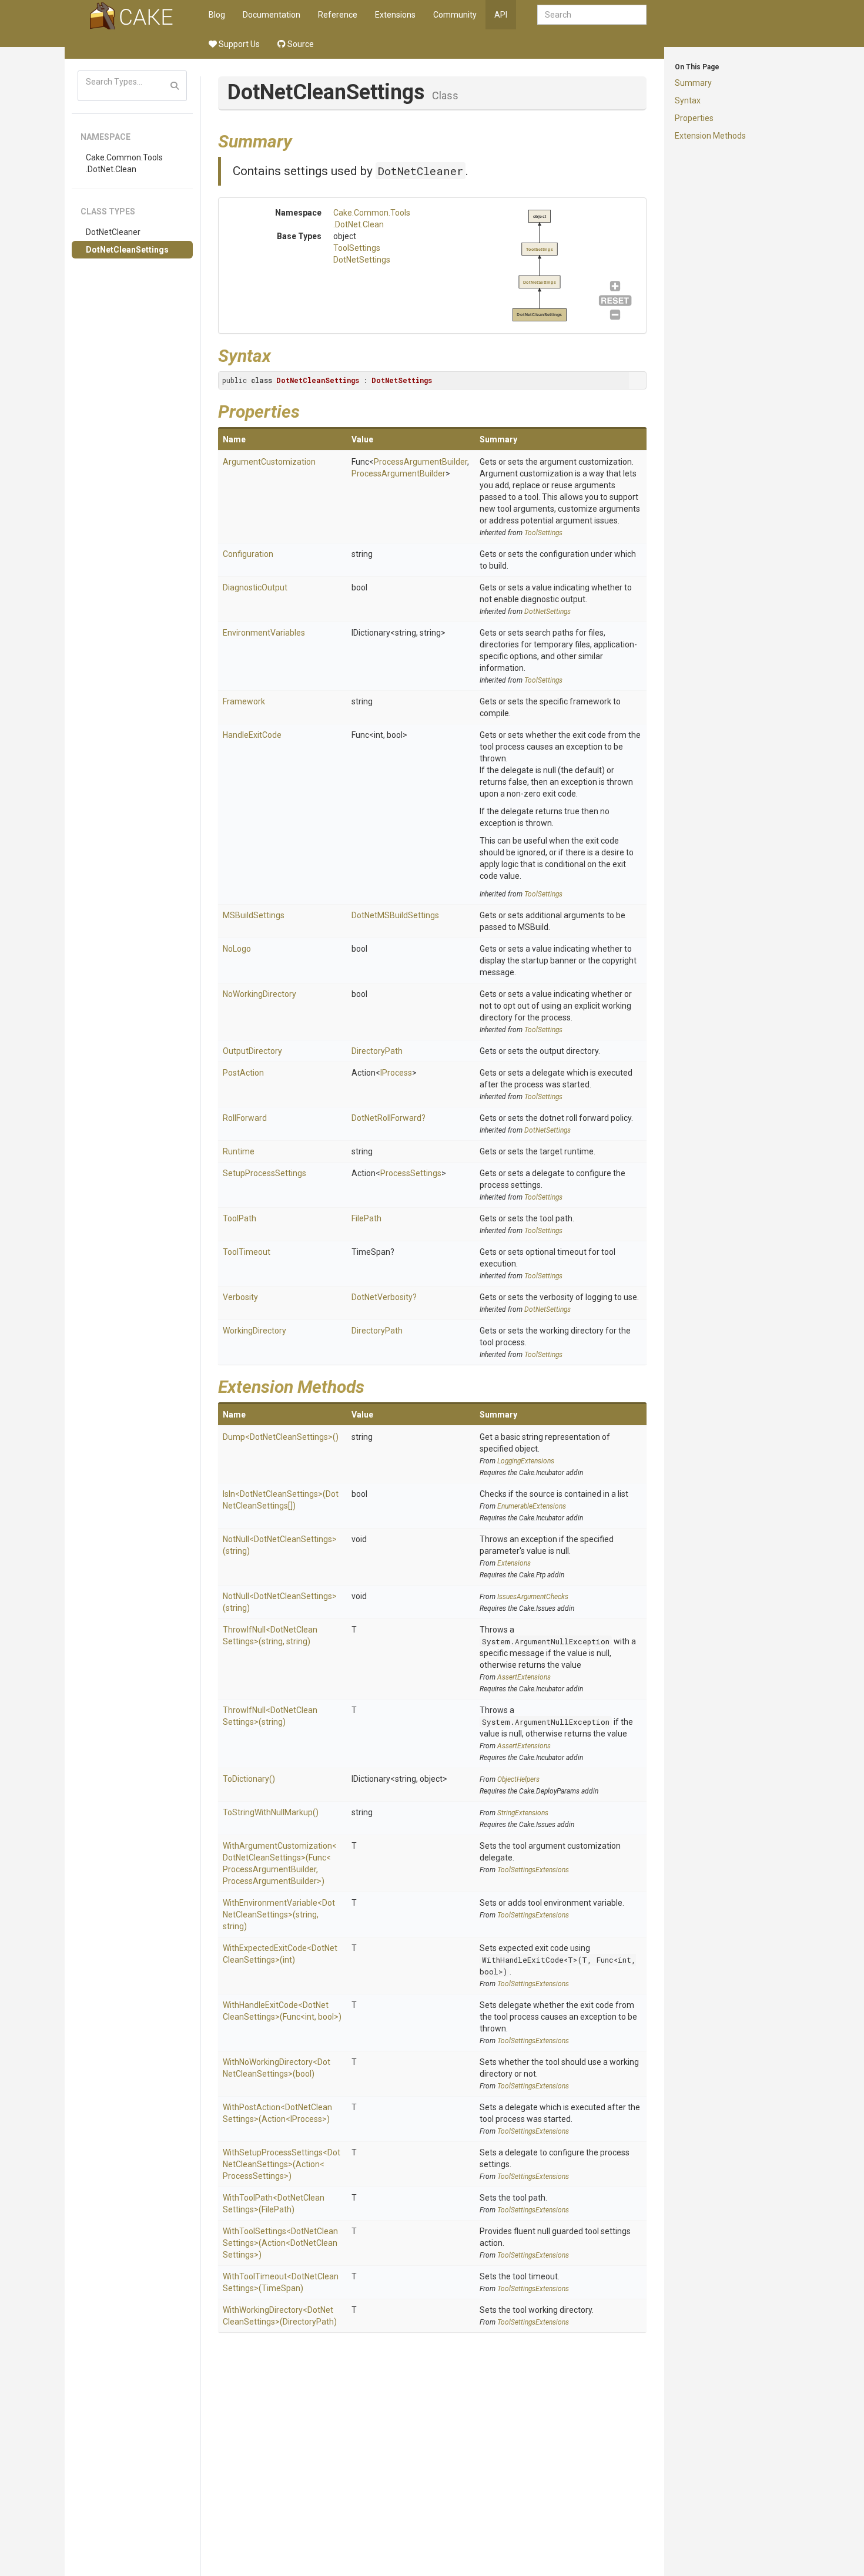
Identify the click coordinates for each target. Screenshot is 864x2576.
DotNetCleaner (113, 232)
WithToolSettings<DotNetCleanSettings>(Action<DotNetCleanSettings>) (280, 2243)
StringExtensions (523, 1813)
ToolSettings (357, 248)
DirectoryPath (377, 1051)
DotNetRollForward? (389, 1118)
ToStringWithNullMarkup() (271, 1812)
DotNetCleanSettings (127, 250)
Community (455, 15)
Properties (694, 118)
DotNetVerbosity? (384, 1297)
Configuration (248, 554)
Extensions (395, 15)
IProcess (396, 1073)
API (501, 15)
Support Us (238, 44)
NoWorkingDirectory (259, 994)
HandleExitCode (252, 735)
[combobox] (592, 15)
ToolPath (240, 1218)
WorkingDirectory (254, 1331)
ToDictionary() (249, 1779)
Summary (693, 83)
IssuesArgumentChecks (533, 1597)
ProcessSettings (411, 1173)
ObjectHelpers (518, 1779)
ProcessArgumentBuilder (421, 462)
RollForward (245, 1118)
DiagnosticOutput (255, 587)
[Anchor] (301, 140)
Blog (217, 15)
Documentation (272, 15)
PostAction (243, 1073)
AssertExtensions (524, 1677)
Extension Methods (710, 136)
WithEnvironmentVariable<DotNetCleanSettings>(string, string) (279, 1915)
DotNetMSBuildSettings (395, 915)
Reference (338, 15)
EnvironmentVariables (264, 633)
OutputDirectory (252, 1051)
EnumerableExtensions (532, 1506)
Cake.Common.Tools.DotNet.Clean (124, 163)
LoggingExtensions (526, 1461)
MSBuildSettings (254, 915)
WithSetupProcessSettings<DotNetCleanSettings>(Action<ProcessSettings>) (282, 2164)
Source (300, 44)
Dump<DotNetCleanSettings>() (281, 1437)
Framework (244, 701)
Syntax (688, 100)
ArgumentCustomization (269, 462)
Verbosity (240, 1297)
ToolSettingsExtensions (533, 1870)
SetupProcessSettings (264, 1173)
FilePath (366, 1218)
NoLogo (237, 949)
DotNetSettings (362, 260)
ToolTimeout (247, 1252)
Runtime (239, 1151)
